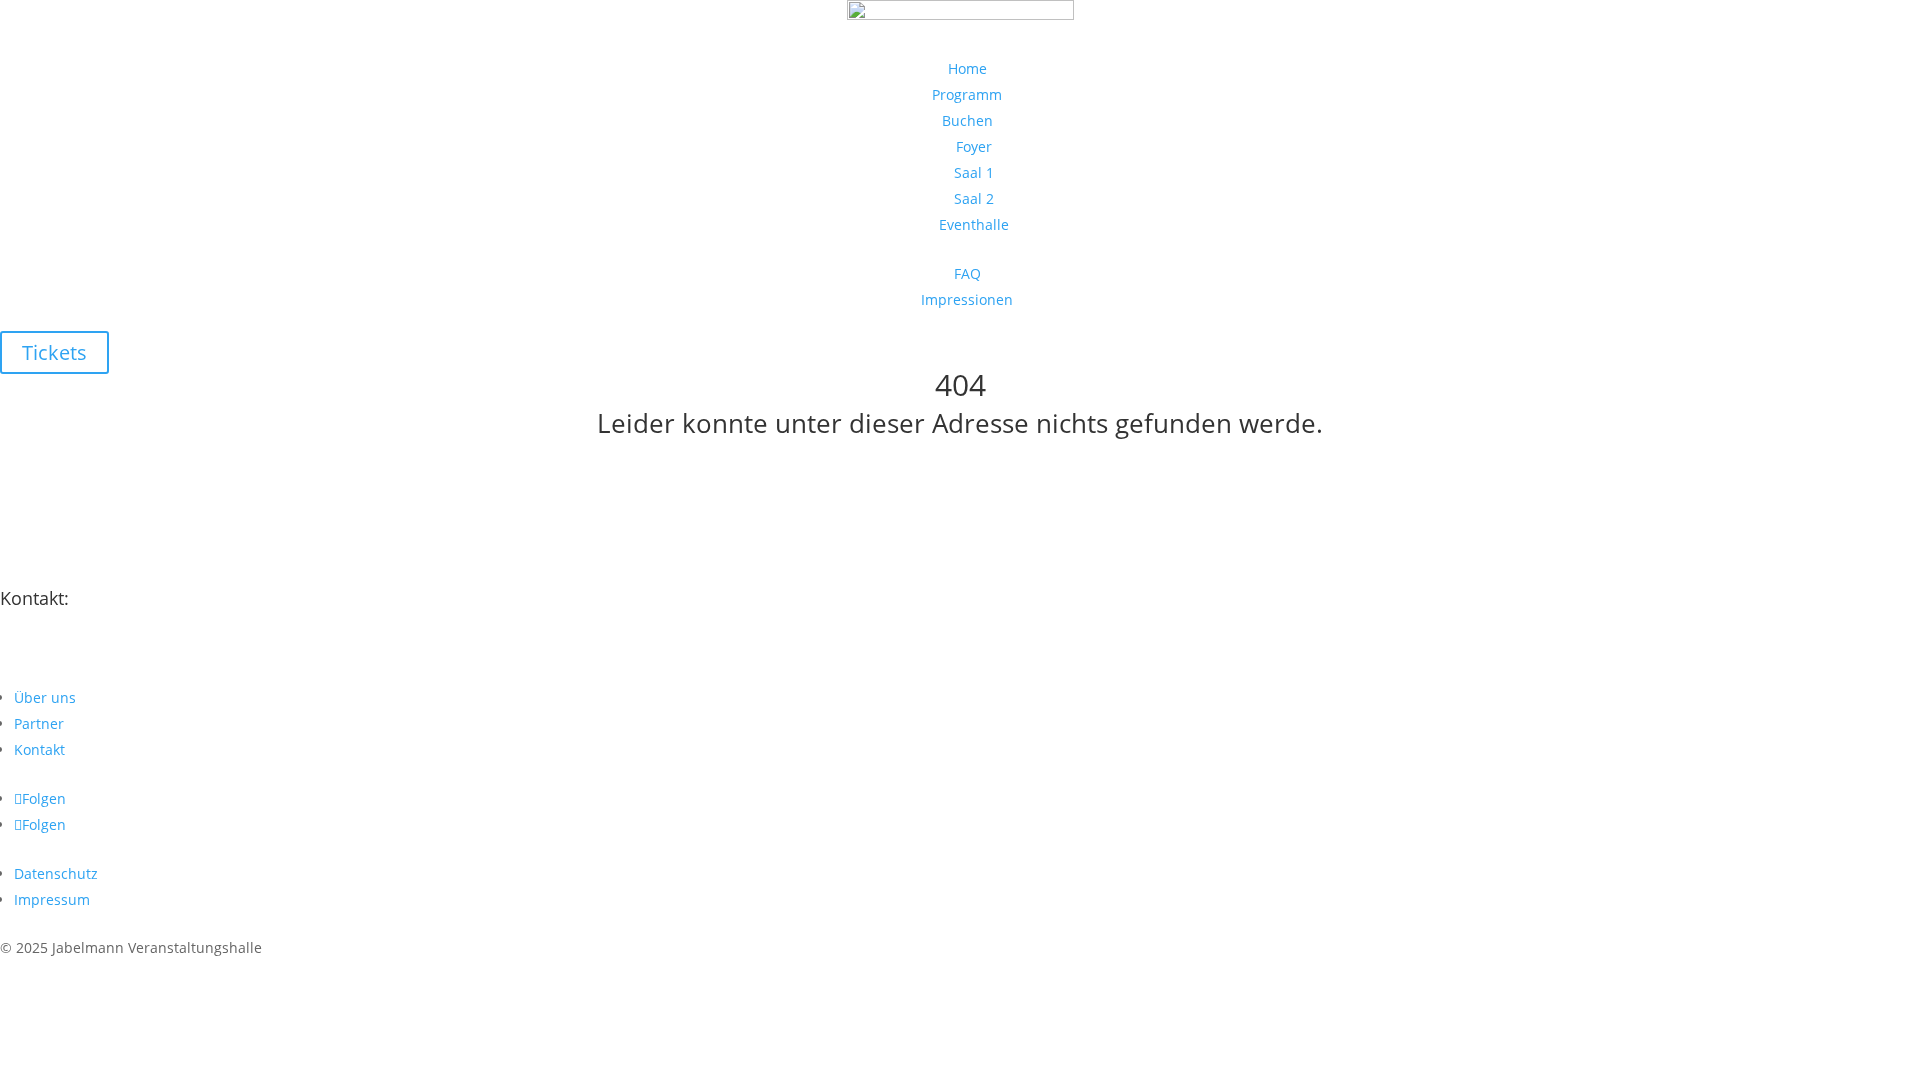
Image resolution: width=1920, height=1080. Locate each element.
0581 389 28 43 (90, 633)
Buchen (967, 120)
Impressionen (967, 299)
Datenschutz (56, 873)
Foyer (974, 146)
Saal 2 (974, 198)
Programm (967, 94)
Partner (39, 723)
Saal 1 (974, 172)
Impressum (52, 899)
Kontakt (39, 749)
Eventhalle (974, 224)
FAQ (967, 273)
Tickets (54, 352)
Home (967, 68)
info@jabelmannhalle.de (134, 667)
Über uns (45, 697)
